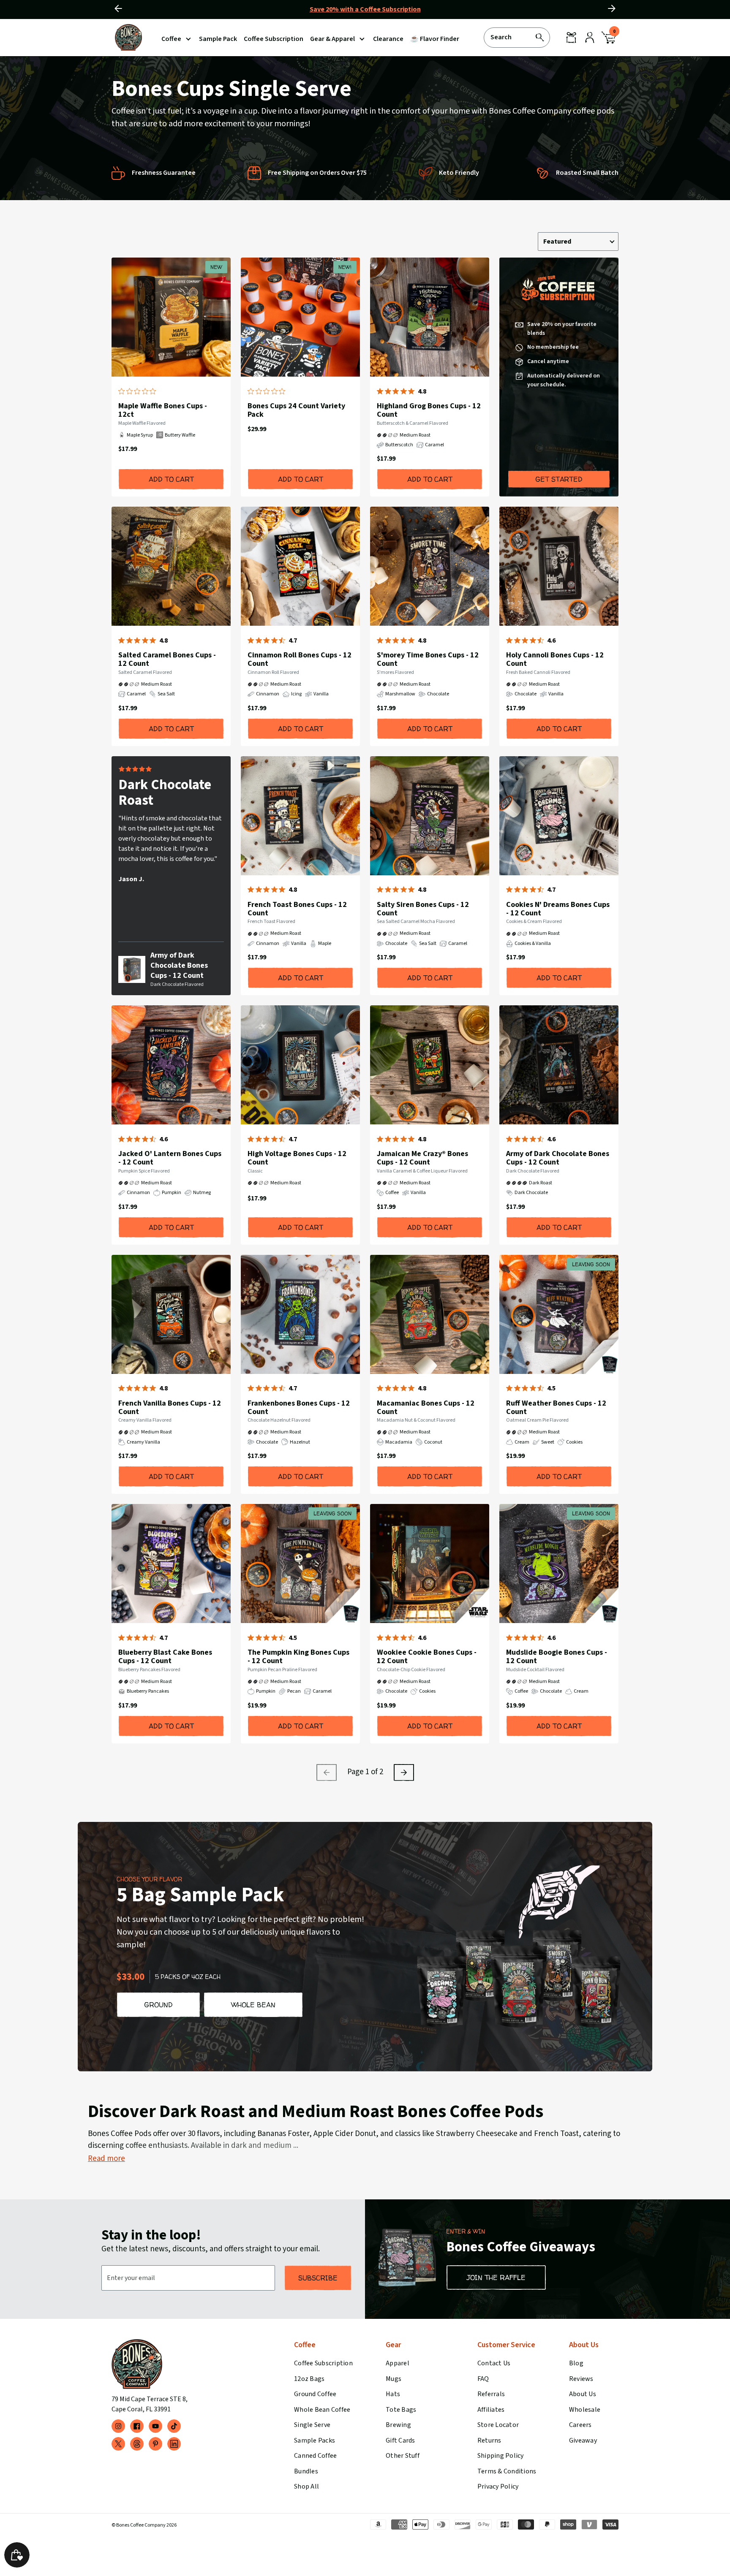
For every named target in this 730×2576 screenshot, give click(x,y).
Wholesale (585, 2410)
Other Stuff (403, 2456)
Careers (580, 2425)
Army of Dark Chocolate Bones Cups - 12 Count (179, 965)
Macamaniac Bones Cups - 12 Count (426, 1407)
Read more (106, 2159)
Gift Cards (400, 2440)
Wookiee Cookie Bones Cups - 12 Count (427, 1657)
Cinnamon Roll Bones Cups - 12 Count (300, 659)
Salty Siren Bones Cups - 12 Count (423, 909)
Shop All (306, 2486)
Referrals (491, 2394)
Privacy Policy (498, 2486)
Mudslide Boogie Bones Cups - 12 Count (557, 1657)
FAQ (483, 2379)
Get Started (559, 479)
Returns (489, 2440)
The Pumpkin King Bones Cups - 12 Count (298, 1657)
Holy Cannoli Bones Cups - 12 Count (555, 659)
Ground (158, 2005)
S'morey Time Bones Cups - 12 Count (428, 659)
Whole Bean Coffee (322, 2410)
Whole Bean (253, 2005)
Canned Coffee (315, 2456)
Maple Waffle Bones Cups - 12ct (163, 410)
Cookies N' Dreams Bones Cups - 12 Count (558, 909)
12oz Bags (309, 2379)
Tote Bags (401, 2410)
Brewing (398, 2425)
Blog (576, 2363)
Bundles (306, 2471)
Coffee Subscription (323, 2363)
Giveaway (583, 2440)
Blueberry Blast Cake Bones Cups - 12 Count (165, 1657)
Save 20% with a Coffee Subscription (365, 9)
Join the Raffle (496, 2277)
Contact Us (494, 2363)
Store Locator (498, 2425)
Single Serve (312, 2425)
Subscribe (318, 2278)
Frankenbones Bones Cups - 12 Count (299, 1407)
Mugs (394, 2379)
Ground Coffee (315, 2394)
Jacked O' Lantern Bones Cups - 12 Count (170, 1158)
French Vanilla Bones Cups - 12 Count (170, 1407)
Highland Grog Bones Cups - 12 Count (429, 410)
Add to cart (171, 479)
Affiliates (491, 2410)
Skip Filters (298, 206)
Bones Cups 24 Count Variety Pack (296, 410)
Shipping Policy (501, 2456)
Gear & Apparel (332, 39)
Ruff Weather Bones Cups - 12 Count (556, 1407)
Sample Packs (315, 2440)
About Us (583, 2394)
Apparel (398, 2363)
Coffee (171, 39)
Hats (393, 2394)
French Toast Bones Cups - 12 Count (297, 909)
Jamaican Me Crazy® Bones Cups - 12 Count (422, 1158)
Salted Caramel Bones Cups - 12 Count (167, 659)
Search (501, 37)
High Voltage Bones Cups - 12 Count (297, 1158)
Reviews (581, 2379)
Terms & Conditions (507, 2471)
